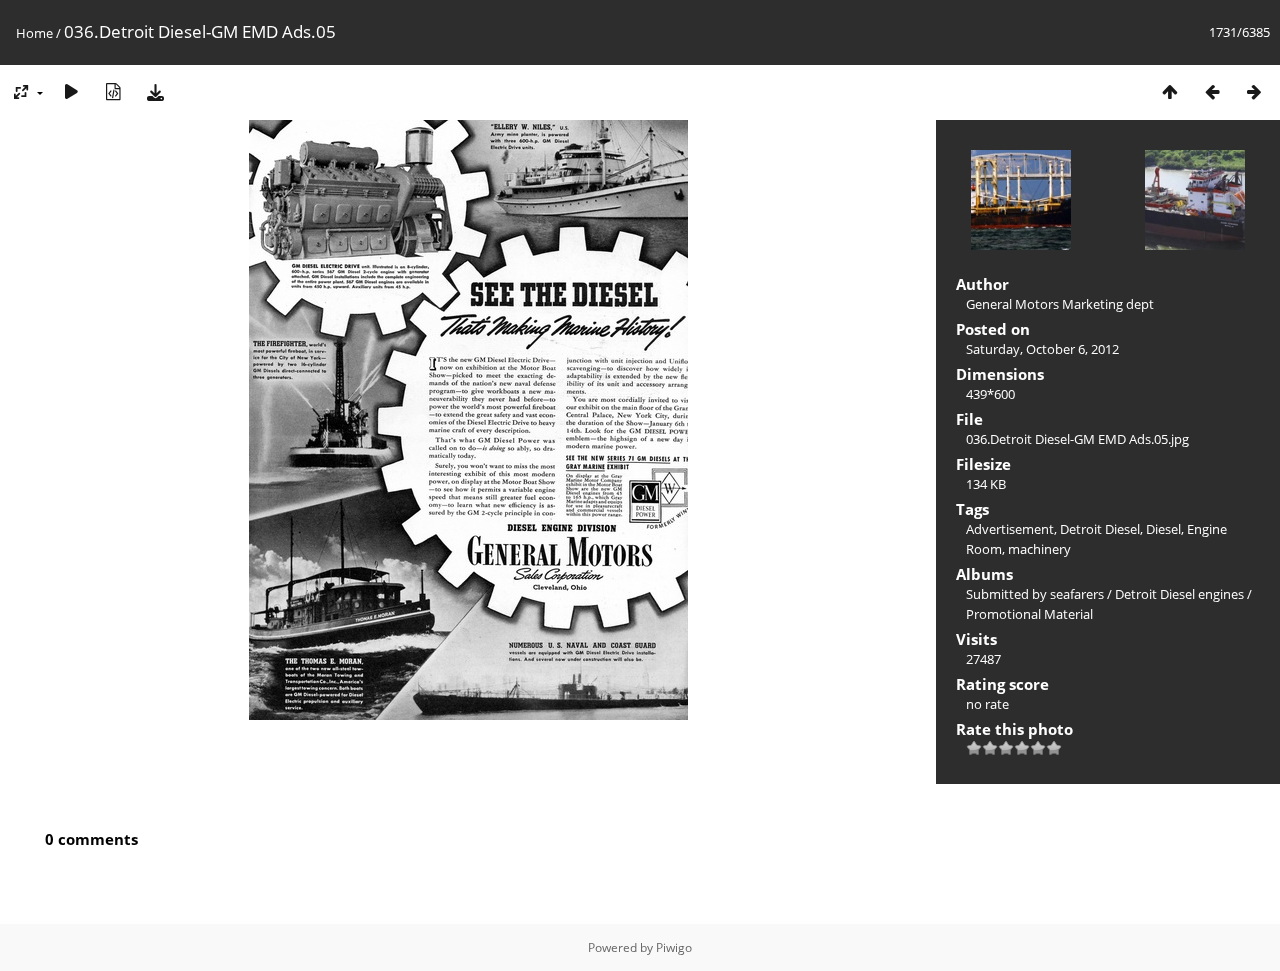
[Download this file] (155, 91)
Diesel (1163, 529)
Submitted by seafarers (1035, 594)
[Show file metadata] (113, 91)
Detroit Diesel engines (1179, 594)
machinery (1039, 549)
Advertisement (1010, 529)
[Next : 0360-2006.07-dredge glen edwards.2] (1254, 91)
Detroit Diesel (1100, 529)
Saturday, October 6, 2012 (1042, 349)
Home (34, 33)
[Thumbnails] (1170, 91)
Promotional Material (1029, 614)
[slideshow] (71, 91)
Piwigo (674, 947)
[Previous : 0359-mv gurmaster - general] (1212, 91)
